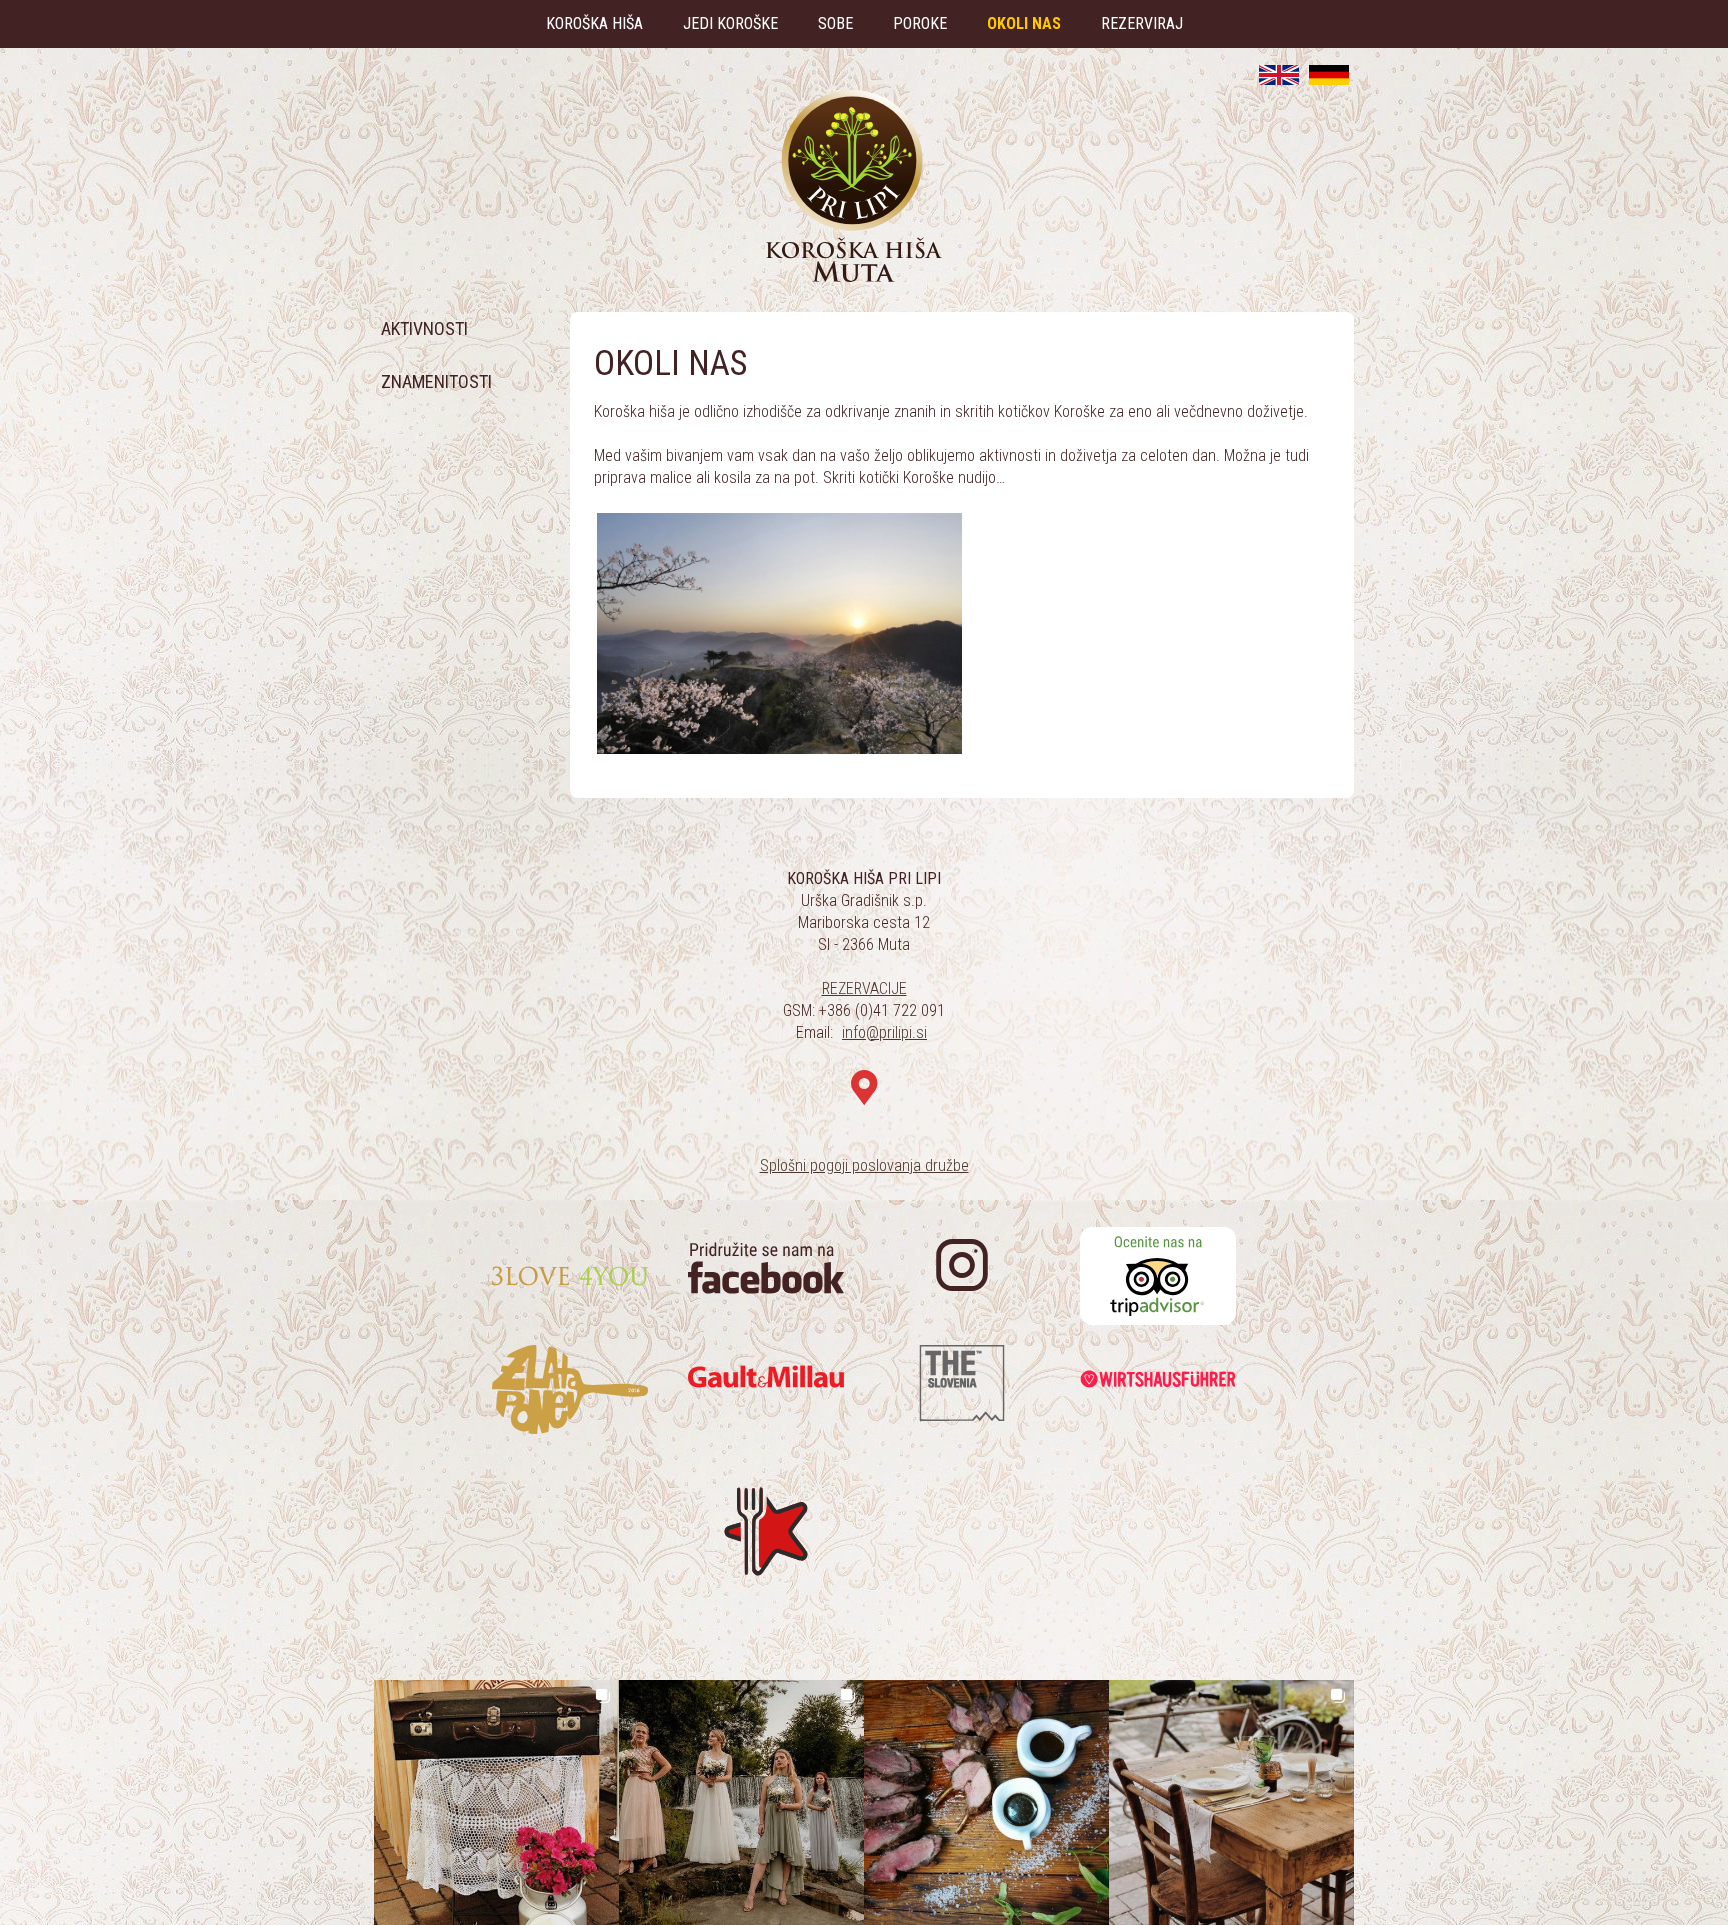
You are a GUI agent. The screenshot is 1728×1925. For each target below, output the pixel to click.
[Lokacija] (864, 1088)
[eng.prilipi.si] (1279, 75)
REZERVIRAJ (1142, 23)
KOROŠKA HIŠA (594, 23)
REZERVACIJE (864, 988)
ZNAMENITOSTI (436, 381)
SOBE (835, 23)
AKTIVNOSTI (424, 328)
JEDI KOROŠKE (730, 23)
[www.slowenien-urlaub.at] (1329, 75)
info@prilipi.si (884, 1032)
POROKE (920, 23)
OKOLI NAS (1024, 23)
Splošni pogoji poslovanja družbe (864, 1165)
